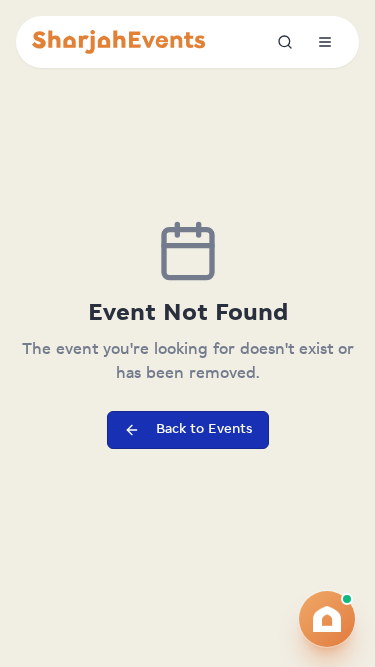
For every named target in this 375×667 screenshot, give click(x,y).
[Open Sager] (327, 619)
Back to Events (204, 429)
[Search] (285, 42)
